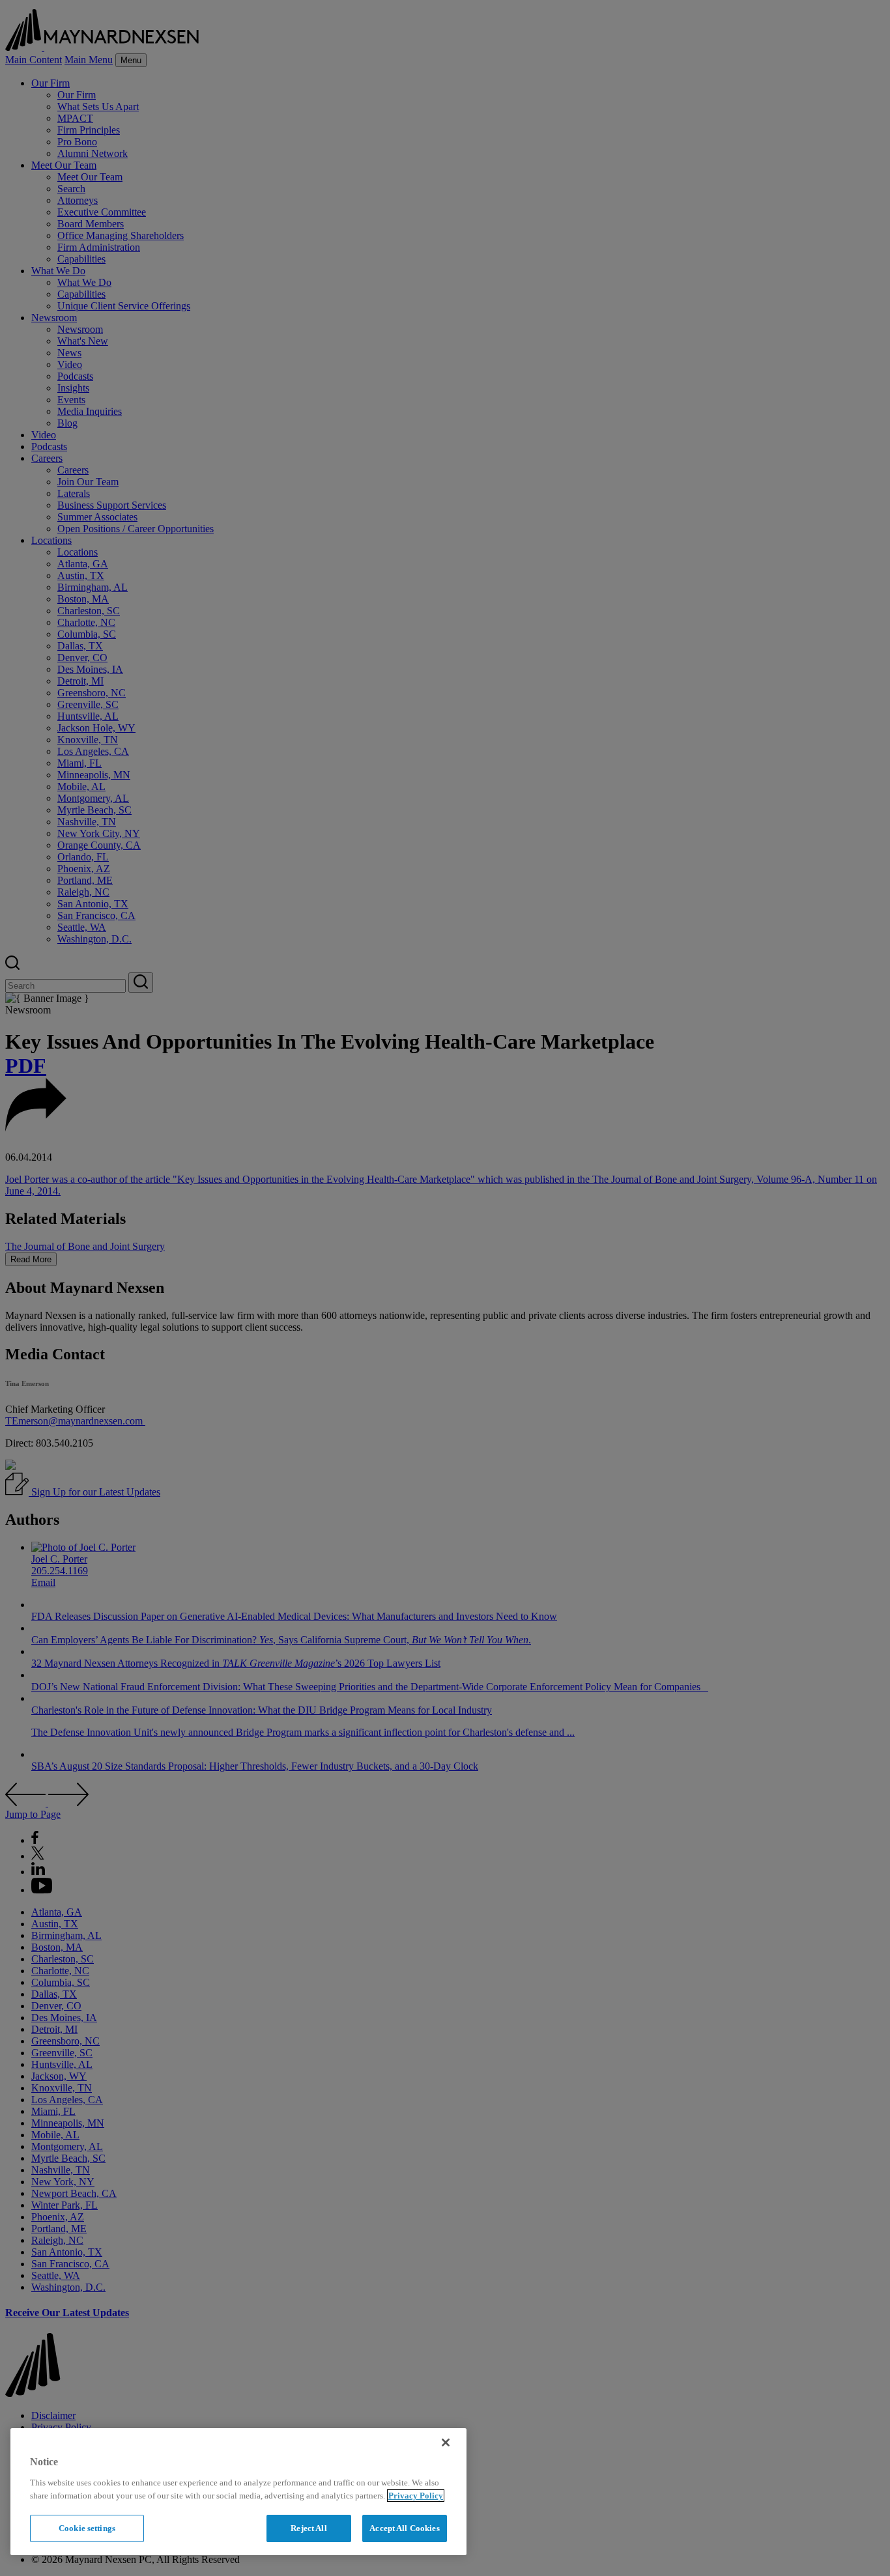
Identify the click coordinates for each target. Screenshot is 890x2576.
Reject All (309, 2528)
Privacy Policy (416, 2496)
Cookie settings (87, 2528)
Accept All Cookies (404, 2528)
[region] (238, 2492)
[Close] (446, 2442)
